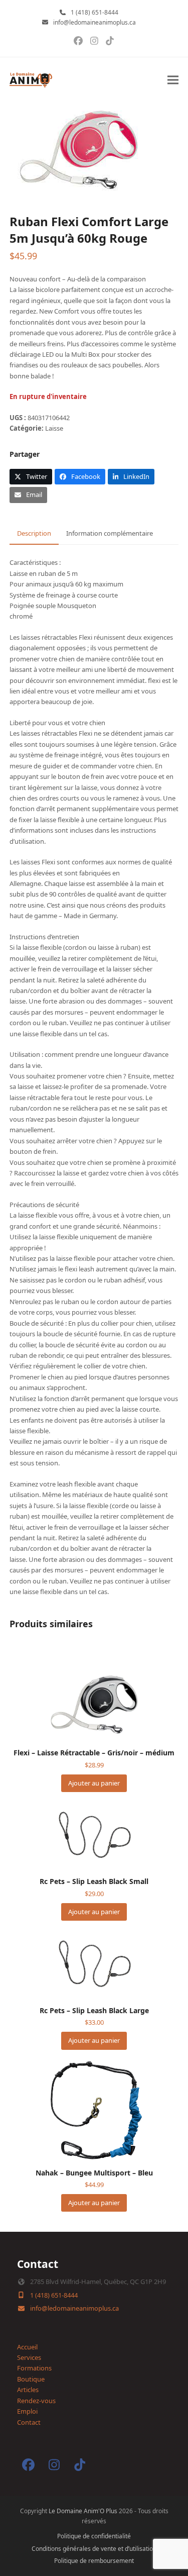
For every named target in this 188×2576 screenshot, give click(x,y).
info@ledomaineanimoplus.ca (95, 22)
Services (29, 2357)
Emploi (27, 2411)
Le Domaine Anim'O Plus (83, 2511)
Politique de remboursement (94, 2561)
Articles (28, 2390)
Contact (29, 2422)
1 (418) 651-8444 (95, 12)
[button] (173, 80)
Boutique (31, 2379)
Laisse (54, 428)
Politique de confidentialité (94, 2536)
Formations (34, 2368)
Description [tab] (34, 533)
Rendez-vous (36, 2401)
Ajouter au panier (94, 1783)
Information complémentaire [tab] (110, 533)
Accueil (27, 2347)
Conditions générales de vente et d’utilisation (94, 2549)
